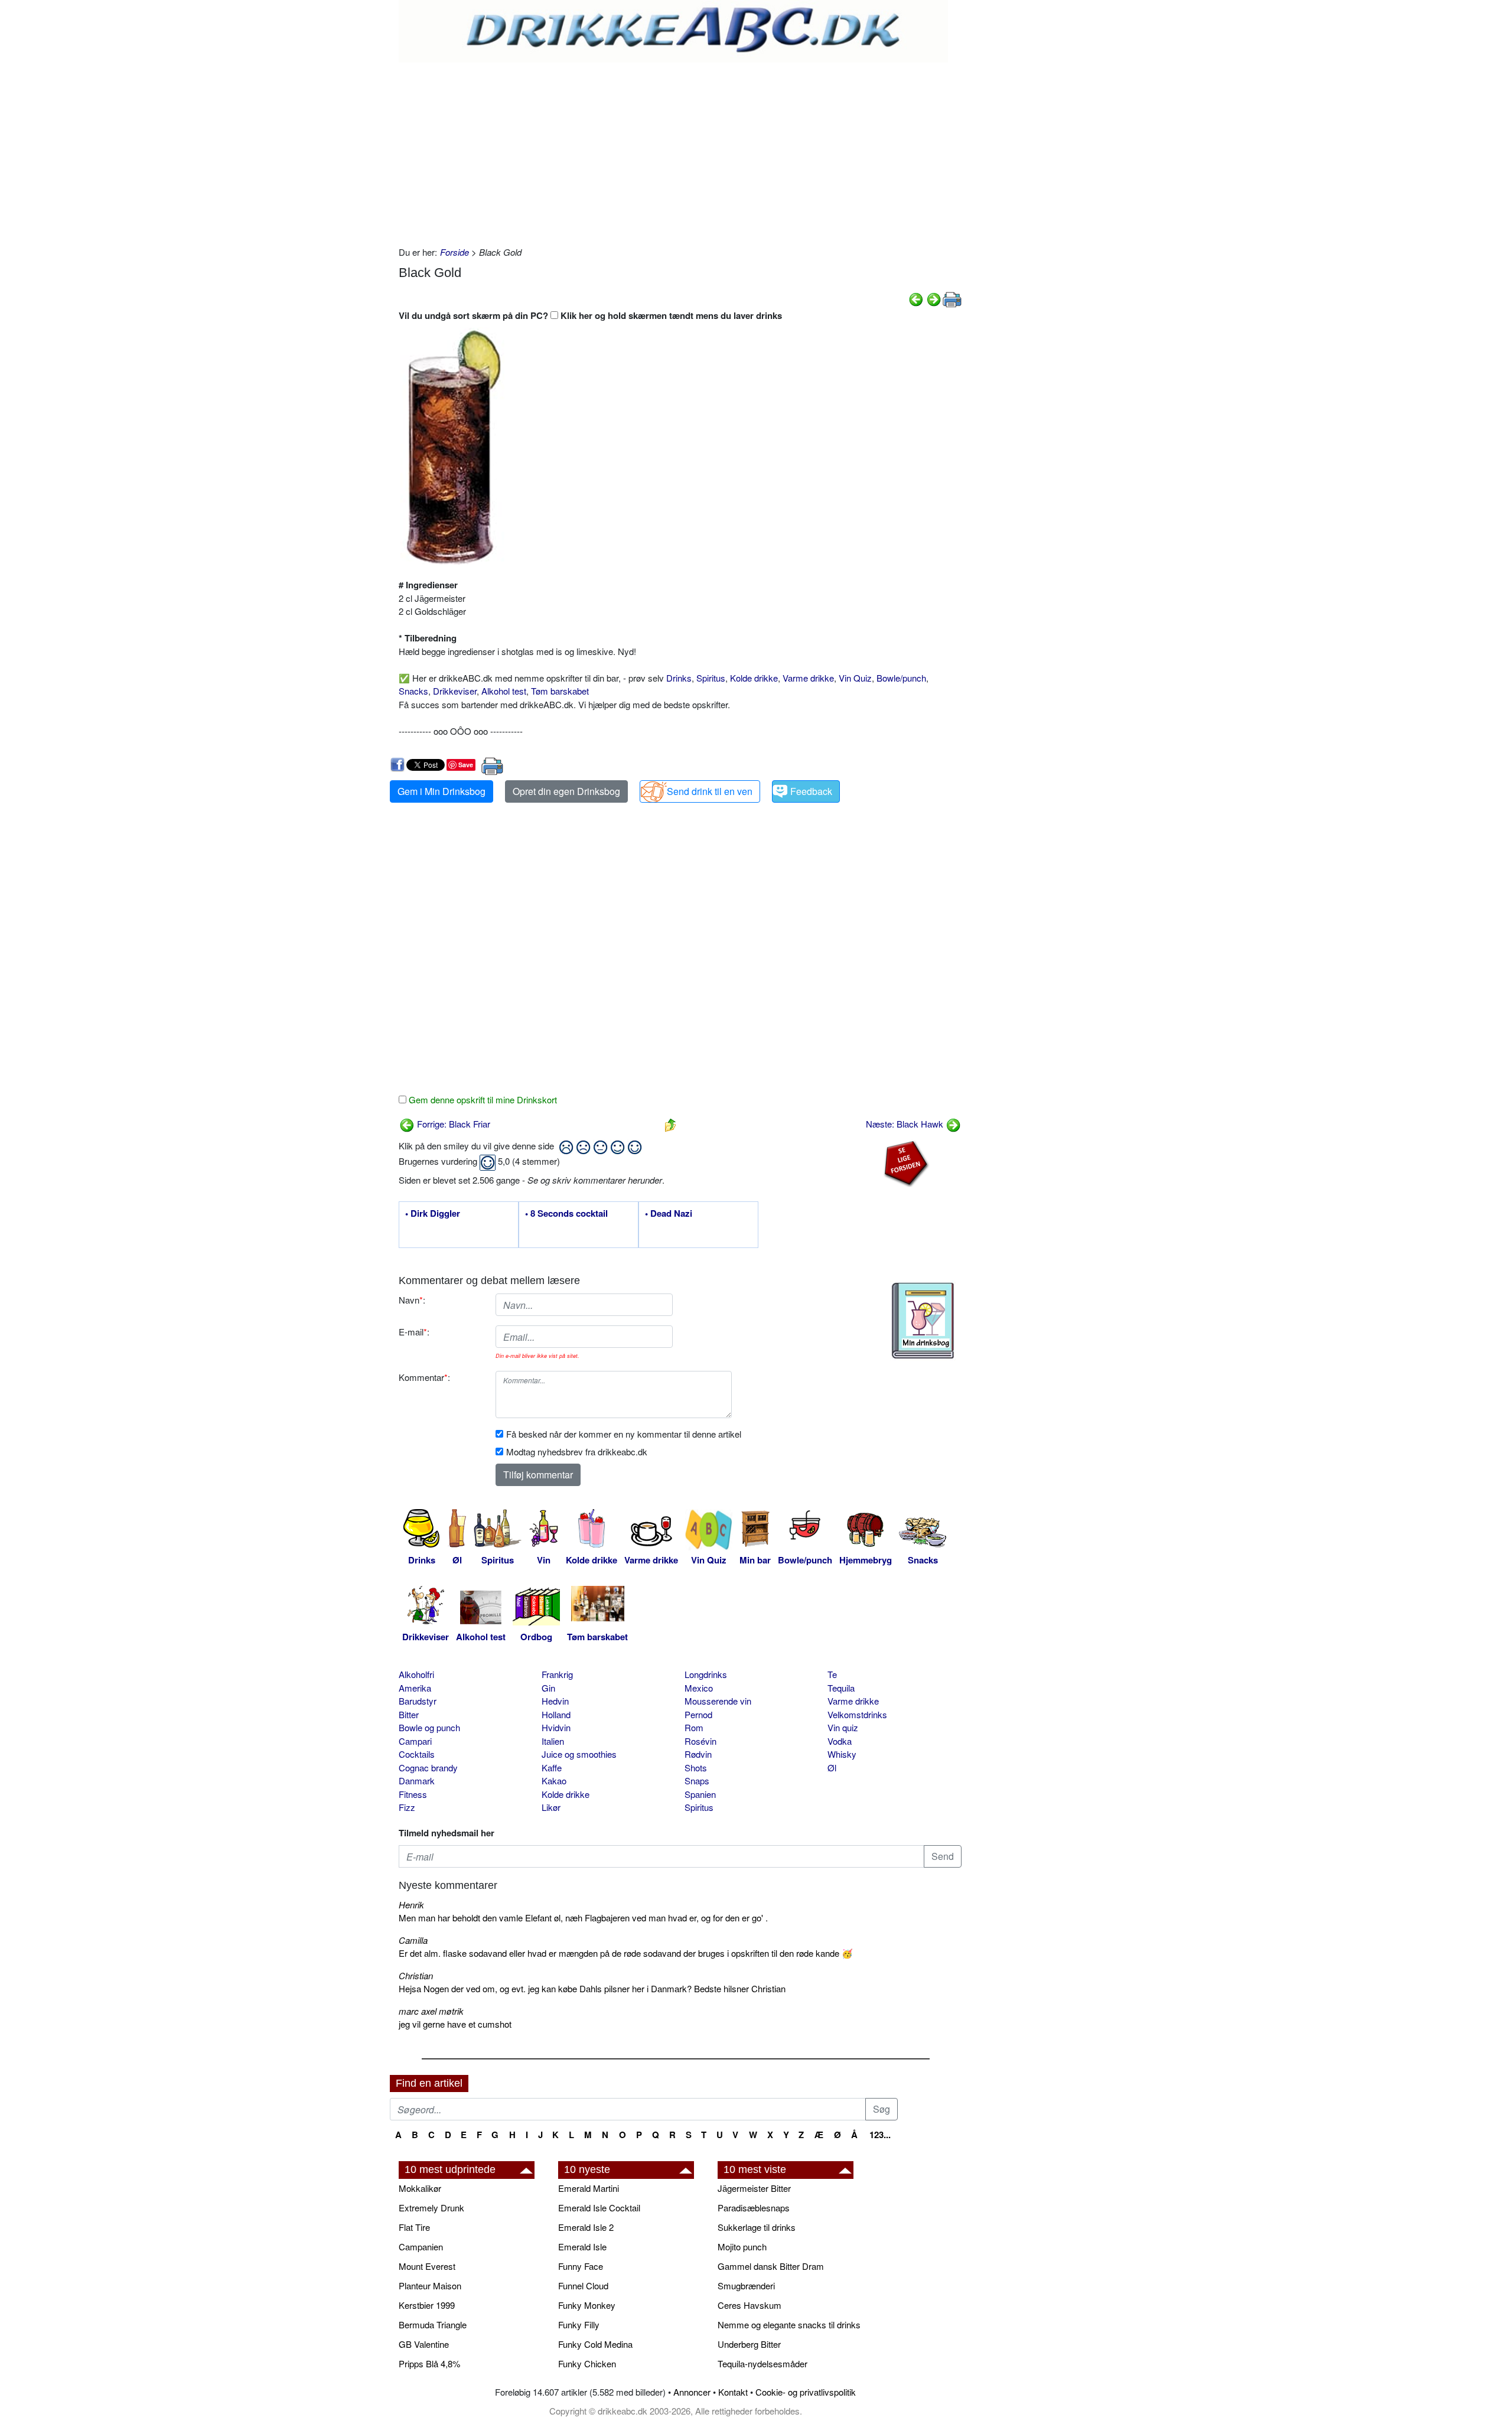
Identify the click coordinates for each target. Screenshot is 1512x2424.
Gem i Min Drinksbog (441, 791)
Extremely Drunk (431, 2208)
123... (880, 2135)
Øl (832, 1767)
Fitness (413, 1794)
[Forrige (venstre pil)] (916, 298)
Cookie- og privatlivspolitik (806, 2392)
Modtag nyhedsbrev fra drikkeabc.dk (577, 1452)
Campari (415, 1741)
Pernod (698, 1714)
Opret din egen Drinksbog (566, 791)
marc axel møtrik (431, 2011)
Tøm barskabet (560, 691)
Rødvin (698, 1754)
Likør (551, 1807)
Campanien (421, 2247)
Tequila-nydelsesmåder (762, 2363)
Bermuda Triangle (433, 2324)
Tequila (841, 1688)
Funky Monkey (587, 2305)
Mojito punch (742, 2247)
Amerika (415, 1688)
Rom (694, 1727)
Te (832, 1674)
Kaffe (552, 1767)
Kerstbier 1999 (427, 2305)
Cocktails (417, 1754)
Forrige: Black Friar (452, 1124)
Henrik (411, 1905)
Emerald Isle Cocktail (599, 2208)
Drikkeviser (455, 691)
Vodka (840, 1741)
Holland (556, 1714)
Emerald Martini (589, 2188)
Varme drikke (808, 678)
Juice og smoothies (579, 1754)
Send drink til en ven (710, 791)
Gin (548, 1688)
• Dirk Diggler (433, 1214)
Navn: (412, 1300)
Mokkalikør (420, 2188)
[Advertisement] (680, 151)
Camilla (413, 1940)
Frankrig (557, 1674)
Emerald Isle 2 (586, 2227)
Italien (553, 1741)
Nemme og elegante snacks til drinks (789, 2324)
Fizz (407, 1807)
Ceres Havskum (750, 2305)
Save (466, 765)
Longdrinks (706, 1674)
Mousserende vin (718, 1701)
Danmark (417, 1780)
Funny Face (581, 2266)
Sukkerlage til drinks (757, 2227)
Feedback (811, 791)
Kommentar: (424, 1377)
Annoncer (692, 2392)
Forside (454, 252)
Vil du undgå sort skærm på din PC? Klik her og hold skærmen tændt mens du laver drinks (590, 315)
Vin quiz (843, 1727)
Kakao (554, 1780)
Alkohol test (504, 691)
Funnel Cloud (583, 2285)
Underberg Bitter (749, 2344)
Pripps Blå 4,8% (429, 2363)
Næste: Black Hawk (906, 1124)
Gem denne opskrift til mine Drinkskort (482, 1099)
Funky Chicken (587, 2363)
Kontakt (733, 2392)
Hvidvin (556, 1727)
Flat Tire (414, 2227)
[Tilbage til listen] (670, 1124)
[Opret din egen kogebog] (923, 1321)
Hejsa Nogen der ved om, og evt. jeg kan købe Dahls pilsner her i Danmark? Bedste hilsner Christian (592, 1988)
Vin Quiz (855, 678)
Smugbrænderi (746, 2285)
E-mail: (414, 1332)
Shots (696, 1767)
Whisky (842, 1754)
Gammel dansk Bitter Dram (771, 2266)
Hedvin (555, 1701)
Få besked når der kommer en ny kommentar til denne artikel (624, 1434)
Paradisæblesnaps (754, 2208)
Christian (416, 1975)
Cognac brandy (428, 1767)
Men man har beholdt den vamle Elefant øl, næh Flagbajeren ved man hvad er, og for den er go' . (583, 1918)
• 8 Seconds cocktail (566, 1214)
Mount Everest (427, 2266)
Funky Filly (579, 2324)
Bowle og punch (429, 1727)
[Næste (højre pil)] (934, 298)
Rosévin (700, 1741)
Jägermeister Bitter (754, 2188)
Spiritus (711, 678)
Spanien (700, 1794)
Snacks (413, 691)
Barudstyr (418, 1701)
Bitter (409, 1714)
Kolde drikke (754, 678)
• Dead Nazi (669, 1214)
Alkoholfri (416, 1674)
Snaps (697, 1780)
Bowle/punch (901, 678)
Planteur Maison (430, 2285)
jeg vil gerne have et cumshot (455, 2024)
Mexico (699, 1688)
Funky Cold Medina (595, 2344)
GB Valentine (424, 2344)
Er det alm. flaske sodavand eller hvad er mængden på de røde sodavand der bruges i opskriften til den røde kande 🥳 (626, 1953)
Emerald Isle (582, 2247)
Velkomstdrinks (857, 1714)
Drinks (679, 678)
